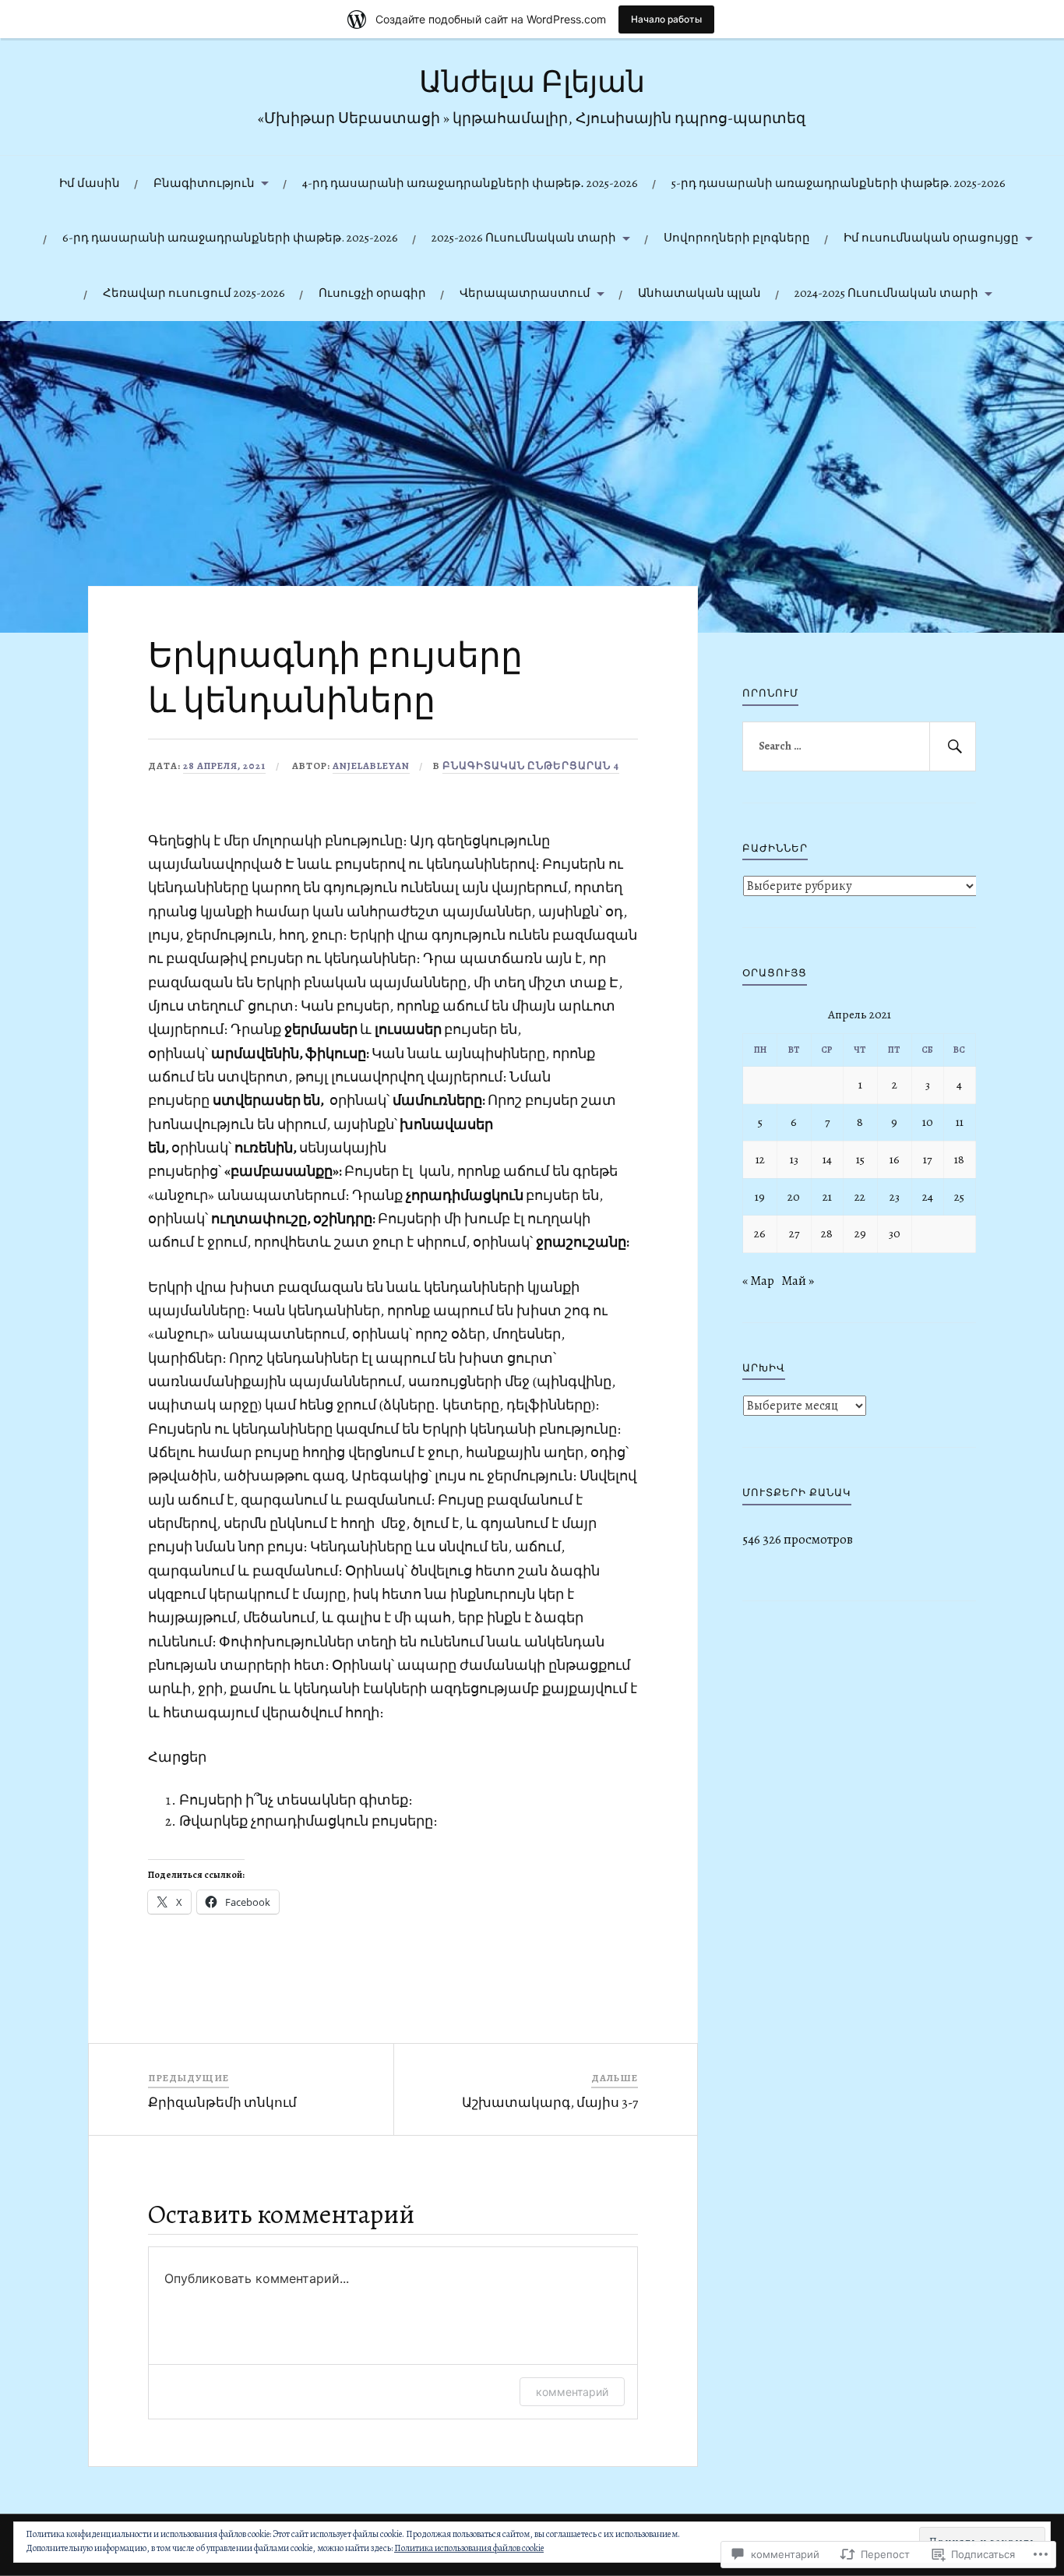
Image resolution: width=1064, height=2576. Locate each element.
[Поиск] (953, 746)
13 (794, 1159)
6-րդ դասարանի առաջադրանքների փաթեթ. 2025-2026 (230, 237)
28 (827, 1233)
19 (760, 1196)
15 (860, 1159)
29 (860, 1233)
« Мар (758, 1281)
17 (927, 1159)
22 (860, 1196)
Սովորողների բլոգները (737, 237)
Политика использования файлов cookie (469, 2548)
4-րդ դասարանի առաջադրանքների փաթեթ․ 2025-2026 (470, 183)
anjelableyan (371, 766)
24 (928, 1196)
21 (827, 1196)
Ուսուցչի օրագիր (372, 293)
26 (760, 1233)
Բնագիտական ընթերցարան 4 (531, 766)
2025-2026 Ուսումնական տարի (524, 237)
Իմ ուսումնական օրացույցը (931, 237)
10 (928, 1122)
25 (959, 1196)
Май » (798, 1281)
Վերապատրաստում (525, 293)
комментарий (572, 2392)
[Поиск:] (859, 746)
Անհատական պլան (699, 293)
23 (895, 1196)
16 (895, 1159)
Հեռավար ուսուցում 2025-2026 (194, 293)
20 (794, 1196)
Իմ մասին (90, 183)
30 (895, 1233)
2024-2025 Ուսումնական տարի (886, 293)
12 (760, 1159)
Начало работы (666, 19)
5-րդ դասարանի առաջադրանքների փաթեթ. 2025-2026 (839, 183)
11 (960, 1122)
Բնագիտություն (204, 183)
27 (794, 1233)
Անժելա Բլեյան (532, 82)
